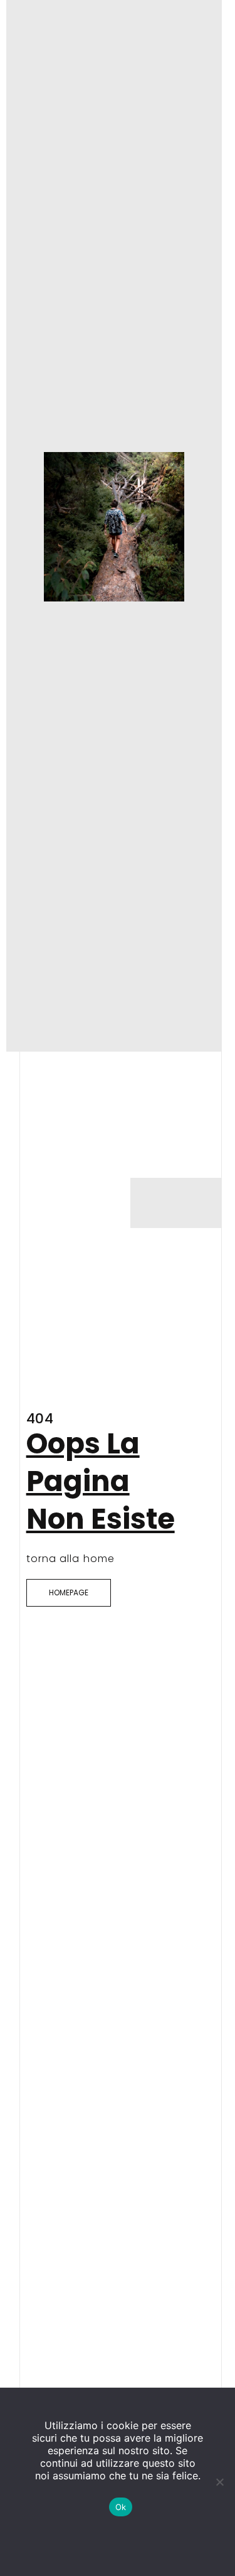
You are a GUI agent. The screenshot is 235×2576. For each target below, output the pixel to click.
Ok (121, 2507)
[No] (219, 2482)
